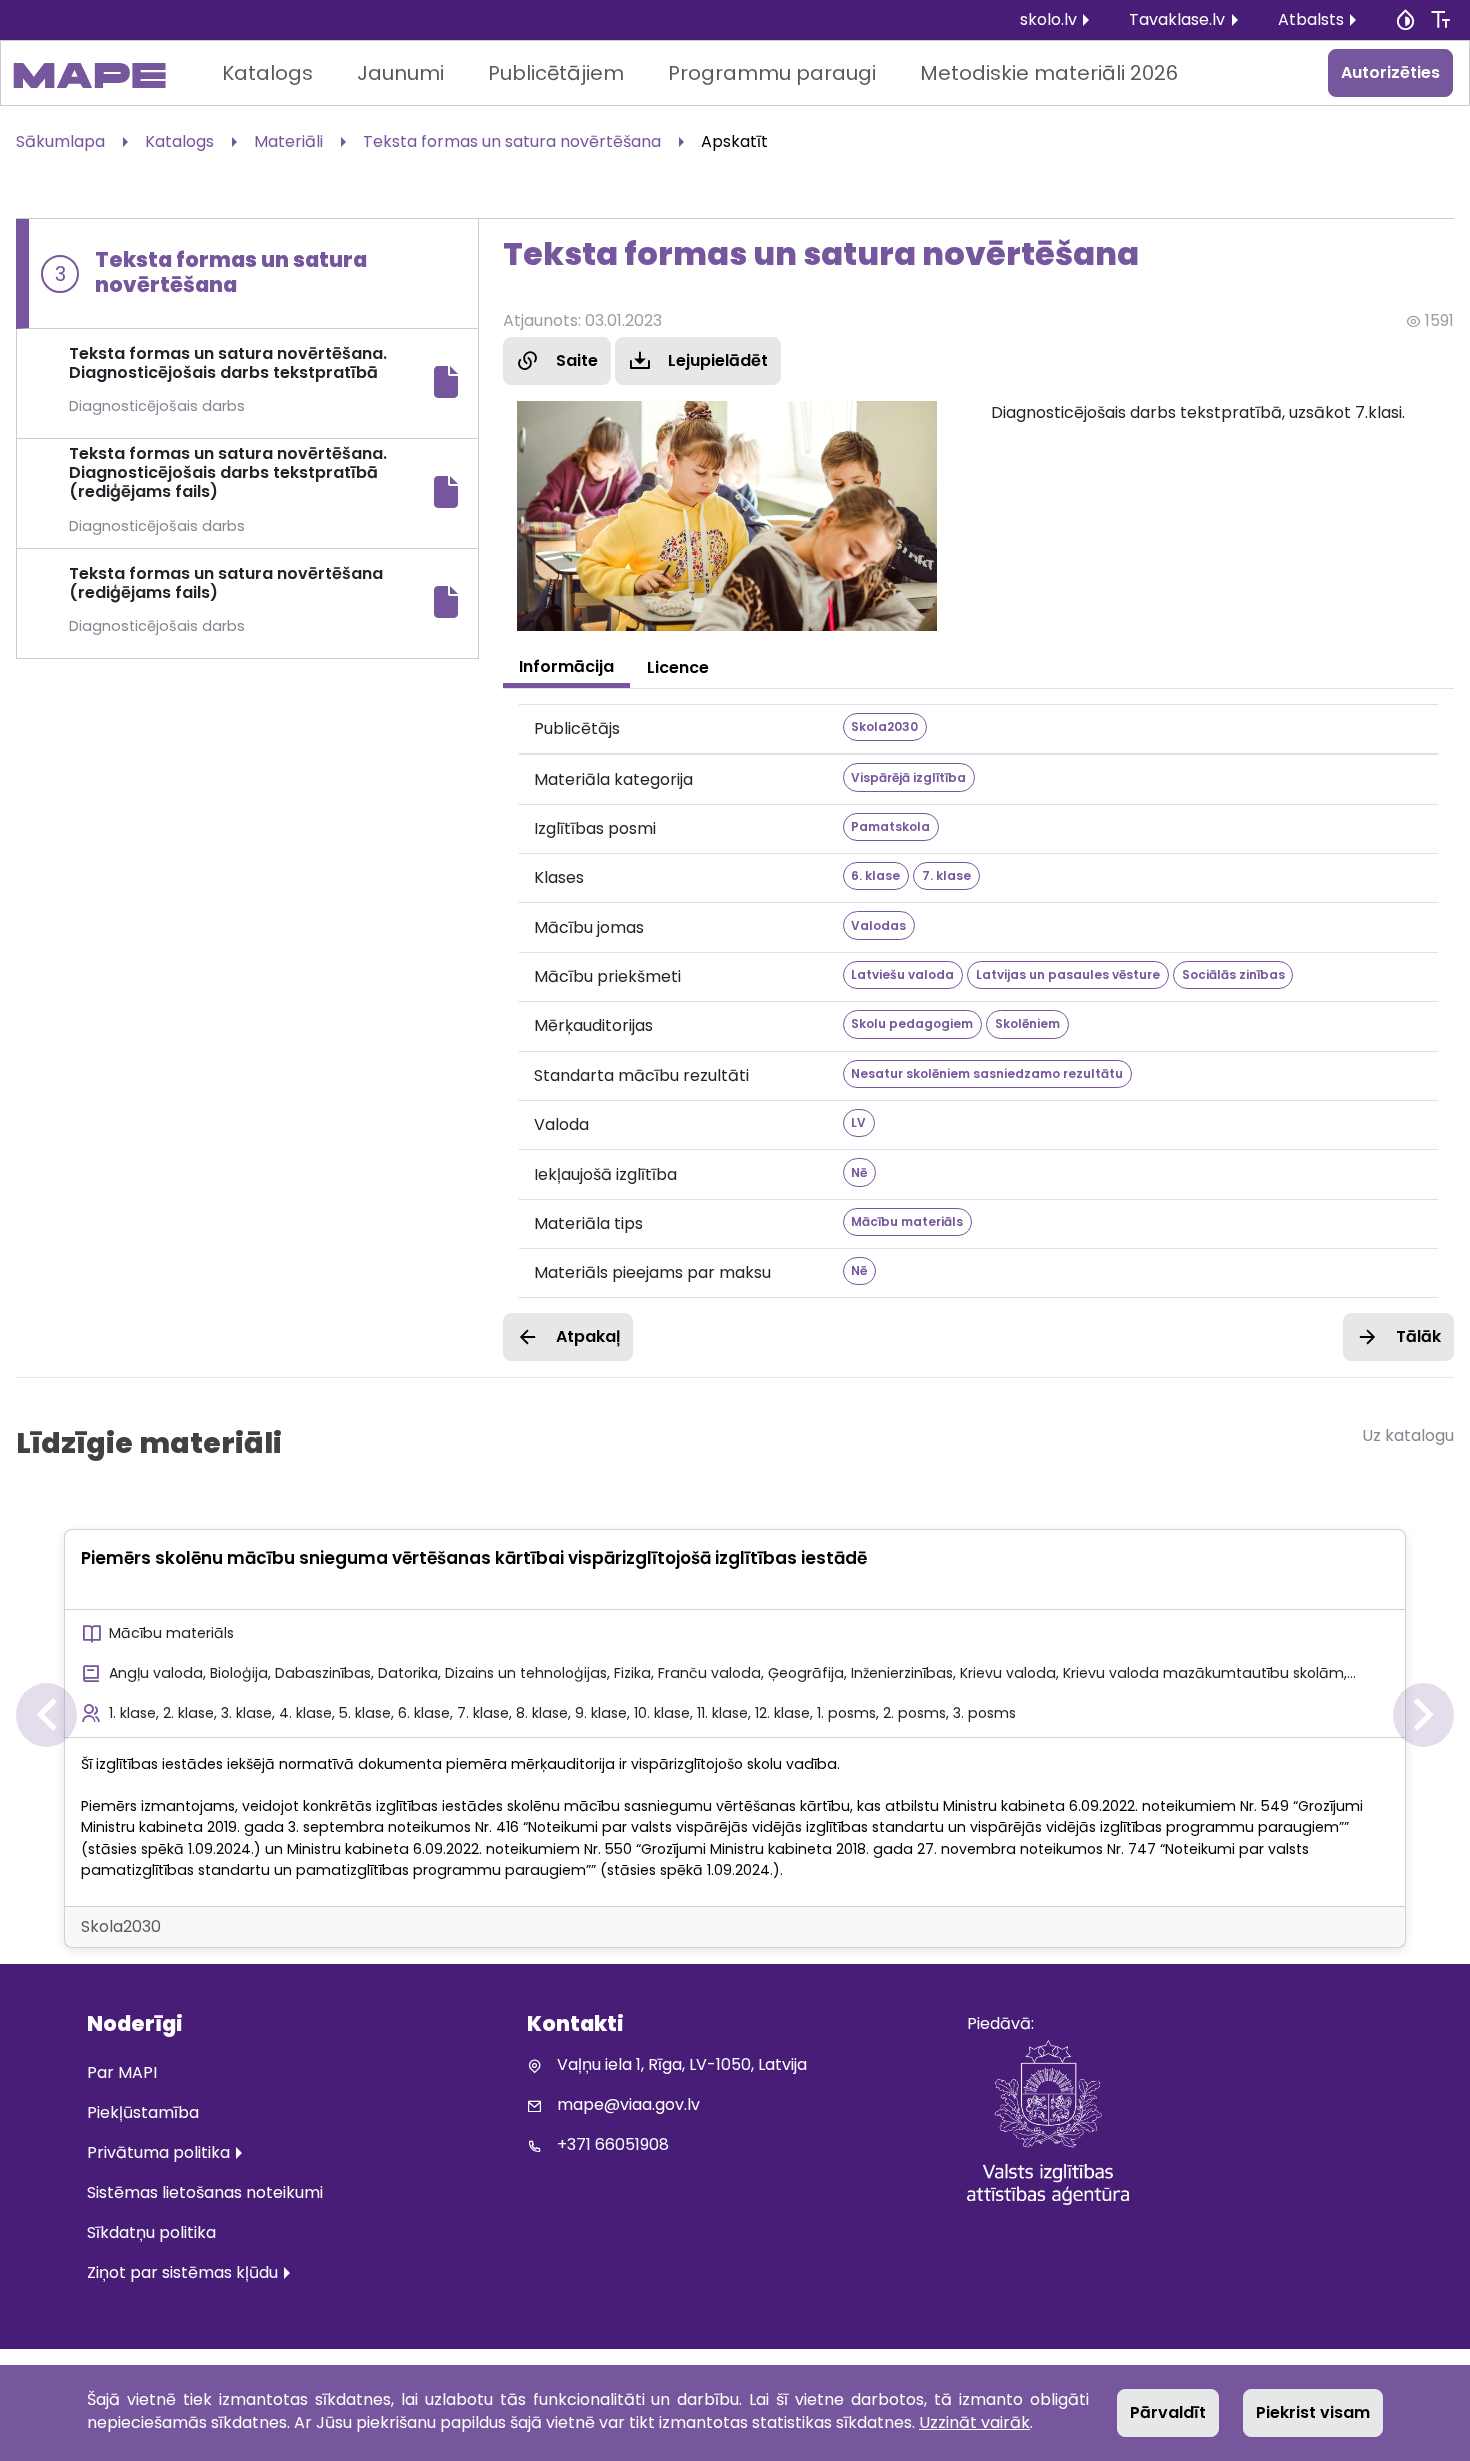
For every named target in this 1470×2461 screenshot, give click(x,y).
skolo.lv (1048, 19)
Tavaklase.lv (1177, 19)
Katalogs (267, 73)
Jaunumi (400, 73)
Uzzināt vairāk (974, 2422)
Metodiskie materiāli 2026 (1049, 73)
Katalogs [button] (179, 141)
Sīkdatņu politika (151, 2232)
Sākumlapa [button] (60, 141)
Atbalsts (1311, 19)
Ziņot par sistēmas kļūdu (182, 2272)
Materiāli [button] (288, 141)
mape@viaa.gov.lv (628, 2104)
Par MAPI (122, 2072)
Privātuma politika (158, 2152)
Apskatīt (734, 141)
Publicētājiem (556, 73)
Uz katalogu (1408, 1435)
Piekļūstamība (143, 2112)
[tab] (566, 667)
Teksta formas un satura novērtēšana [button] (512, 141)
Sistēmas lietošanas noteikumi (205, 2192)
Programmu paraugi (772, 73)
